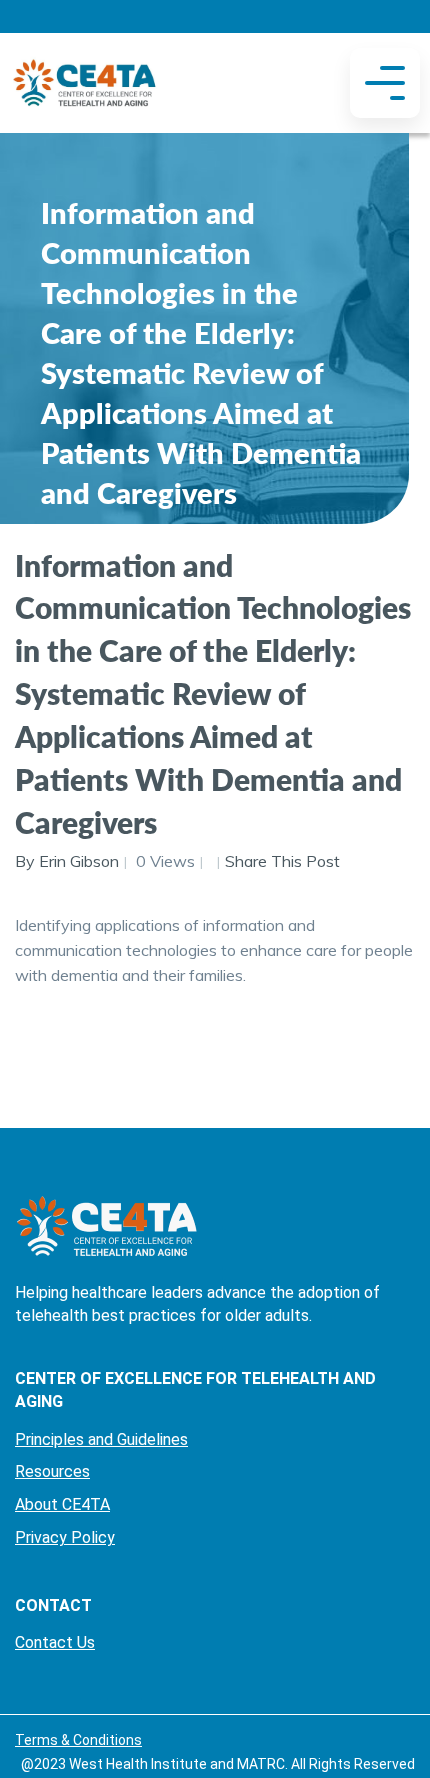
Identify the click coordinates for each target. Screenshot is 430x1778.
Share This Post (282, 861)
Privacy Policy (65, 1537)
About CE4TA (62, 1504)
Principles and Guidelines (101, 1439)
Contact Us (55, 1642)
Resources (52, 1471)
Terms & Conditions (78, 1740)
